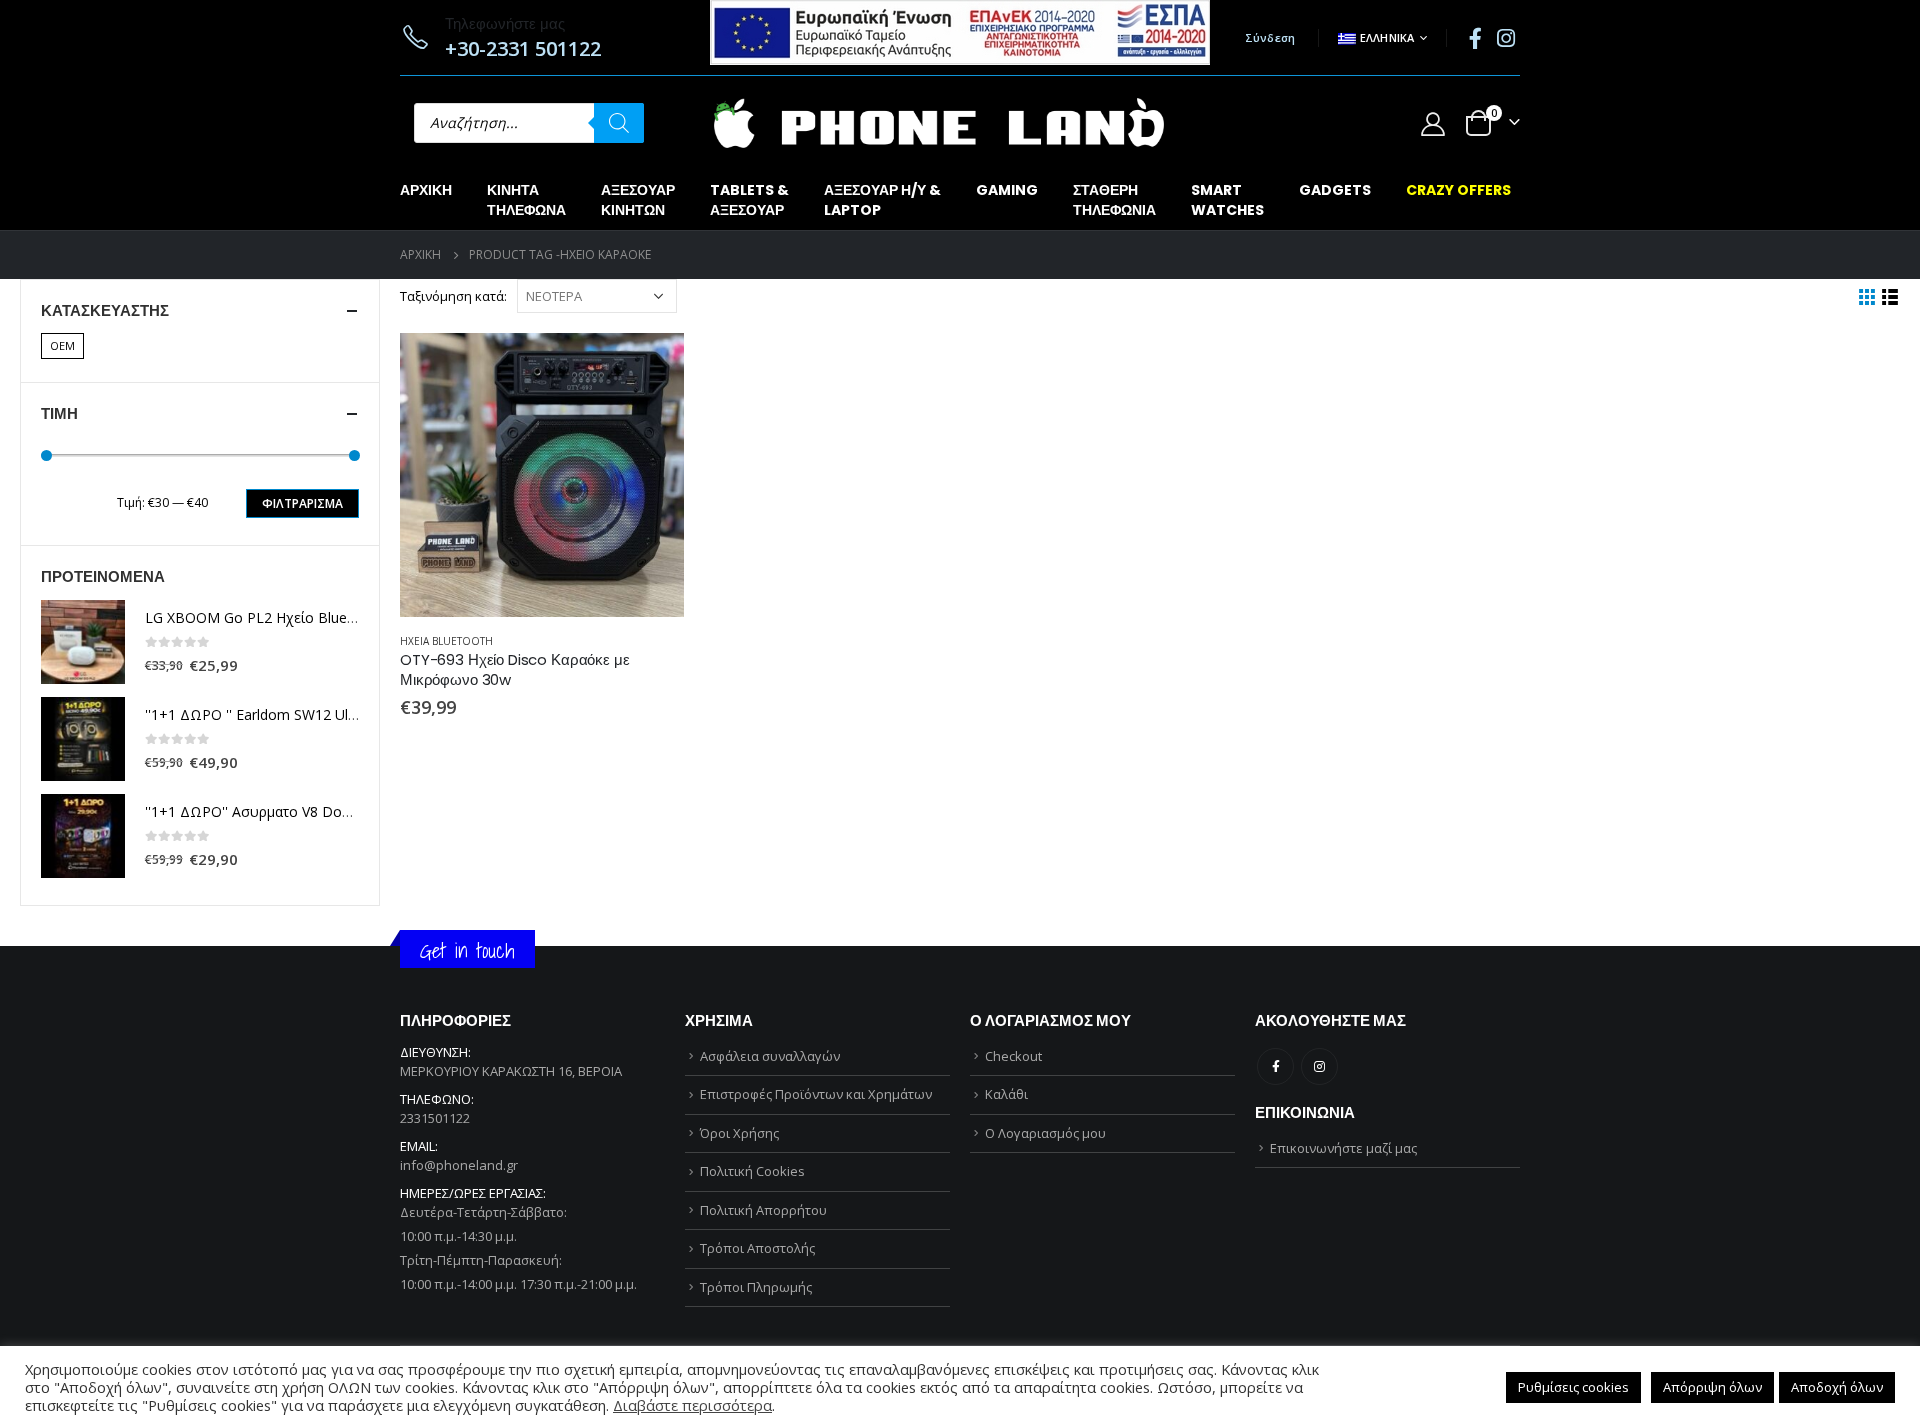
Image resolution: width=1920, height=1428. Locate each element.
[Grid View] (1867, 297)
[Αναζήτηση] (619, 123)
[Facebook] (1475, 38)
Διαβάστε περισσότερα (692, 1405)
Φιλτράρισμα (302, 503)
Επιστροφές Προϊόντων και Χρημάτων (816, 1094)
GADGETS (1335, 190)
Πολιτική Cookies (752, 1171)
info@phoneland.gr (459, 1165)
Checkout (1013, 1056)
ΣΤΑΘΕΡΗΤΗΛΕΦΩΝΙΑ (1114, 200)
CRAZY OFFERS (1458, 190)
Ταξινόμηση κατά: (453, 296)
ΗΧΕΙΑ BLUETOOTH (446, 641)
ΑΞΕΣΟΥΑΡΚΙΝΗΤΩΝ (638, 200)
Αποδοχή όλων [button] (1837, 1387)
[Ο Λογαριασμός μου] (1432, 123)
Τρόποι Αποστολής (757, 1248)
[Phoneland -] (939, 123)
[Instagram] (1506, 38)
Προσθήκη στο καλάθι (651, 366)
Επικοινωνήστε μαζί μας (1343, 1148)
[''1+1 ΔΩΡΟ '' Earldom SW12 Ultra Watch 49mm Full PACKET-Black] (83, 739)
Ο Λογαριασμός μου (1045, 1133)
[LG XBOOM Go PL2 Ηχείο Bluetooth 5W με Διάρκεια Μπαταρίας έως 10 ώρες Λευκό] (83, 642)
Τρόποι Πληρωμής (756, 1287)
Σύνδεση (1270, 37)
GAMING (1007, 190)
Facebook (1275, 1066)
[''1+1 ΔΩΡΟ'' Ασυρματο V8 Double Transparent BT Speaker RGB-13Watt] (83, 836)
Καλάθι (1006, 1094)
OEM (62, 345)
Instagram (1319, 1066)
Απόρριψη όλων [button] (1712, 1387)
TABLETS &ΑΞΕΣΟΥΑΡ (749, 200)
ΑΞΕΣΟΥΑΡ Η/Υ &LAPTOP (882, 200)
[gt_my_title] (542, 475)
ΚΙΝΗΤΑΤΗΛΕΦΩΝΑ (526, 200)
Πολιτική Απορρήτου (763, 1210)
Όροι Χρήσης (739, 1133)
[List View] (1890, 297)
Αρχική (426, 190)
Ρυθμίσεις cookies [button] (1573, 1387)
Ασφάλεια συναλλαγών (770, 1056)
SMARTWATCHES (1227, 200)
